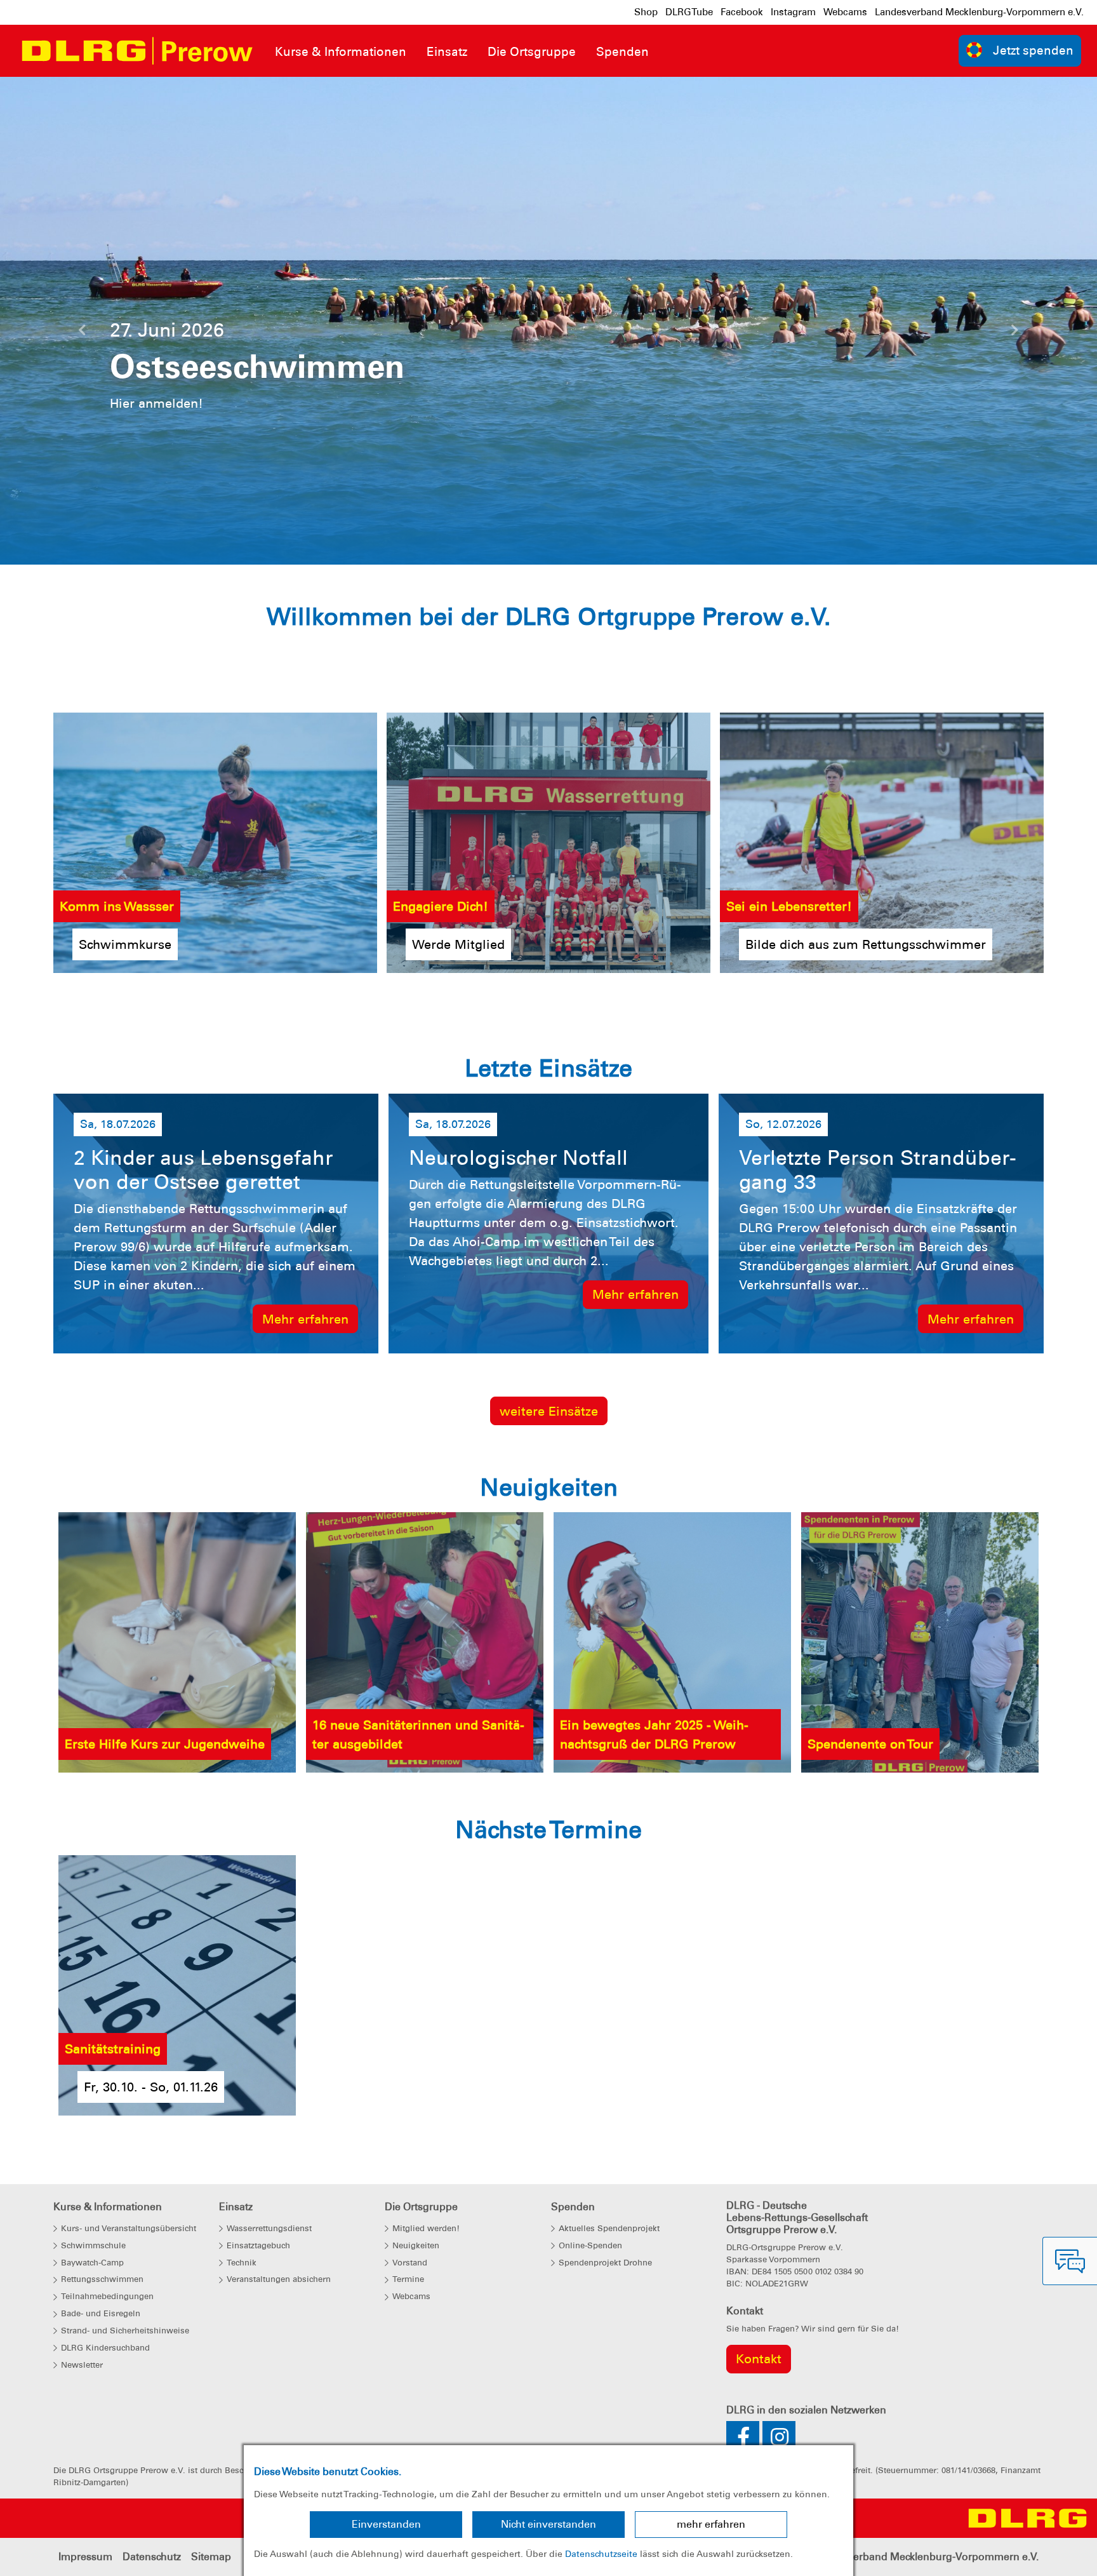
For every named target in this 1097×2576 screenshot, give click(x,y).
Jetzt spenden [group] (1033, 50)
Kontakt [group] (759, 2359)
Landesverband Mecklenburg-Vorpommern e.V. (979, 12)
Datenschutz (152, 2557)
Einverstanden (386, 2524)
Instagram (793, 12)
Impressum (85, 2557)
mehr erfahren (711, 2524)
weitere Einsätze (549, 1411)
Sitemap (211, 2557)
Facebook (742, 12)
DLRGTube (689, 12)
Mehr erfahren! (823, 431)
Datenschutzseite (601, 2554)
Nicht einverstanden (548, 2524)
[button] (82, 333)
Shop (646, 12)
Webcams (845, 12)
